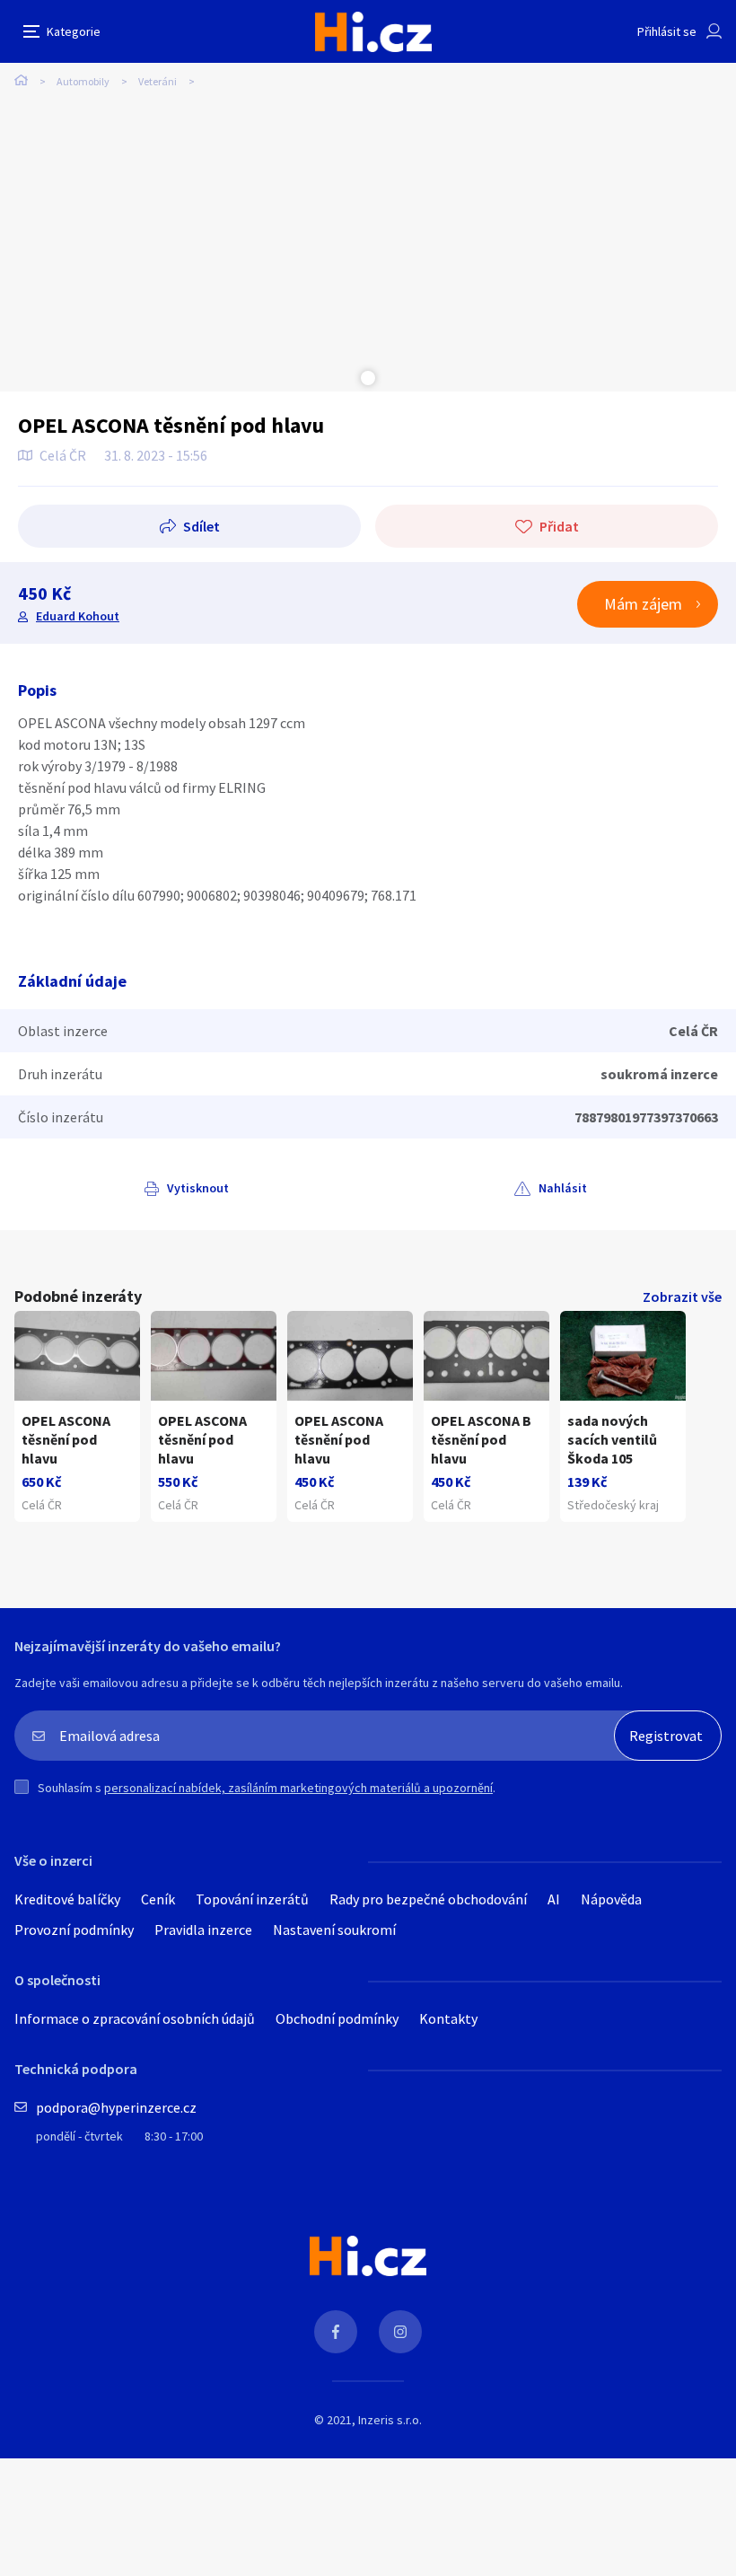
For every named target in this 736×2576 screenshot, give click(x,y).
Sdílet (202, 526)
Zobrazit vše (682, 1297)
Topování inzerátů (252, 1899)
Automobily (83, 81)
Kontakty (448, 2018)
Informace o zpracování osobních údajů (135, 2018)
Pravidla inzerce (203, 1930)
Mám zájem (643, 604)
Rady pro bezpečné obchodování (428, 1899)
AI (554, 1899)
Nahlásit (563, 1188)
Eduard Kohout (78, 616)
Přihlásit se (667, 31)
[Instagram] (400, 2332)
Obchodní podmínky (337, 2018)
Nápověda (611, 1899)
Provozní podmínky (74, 1930)
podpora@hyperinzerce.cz (116, 2107)
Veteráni (158, 81)
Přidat (559, 526)
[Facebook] (336, 2332)
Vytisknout (198, 1188)
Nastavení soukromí (334, 1930)
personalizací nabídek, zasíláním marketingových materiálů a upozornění (298, 1788)
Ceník (158, 1899)
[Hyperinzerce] (373, 32)
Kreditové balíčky (67, 1899)
